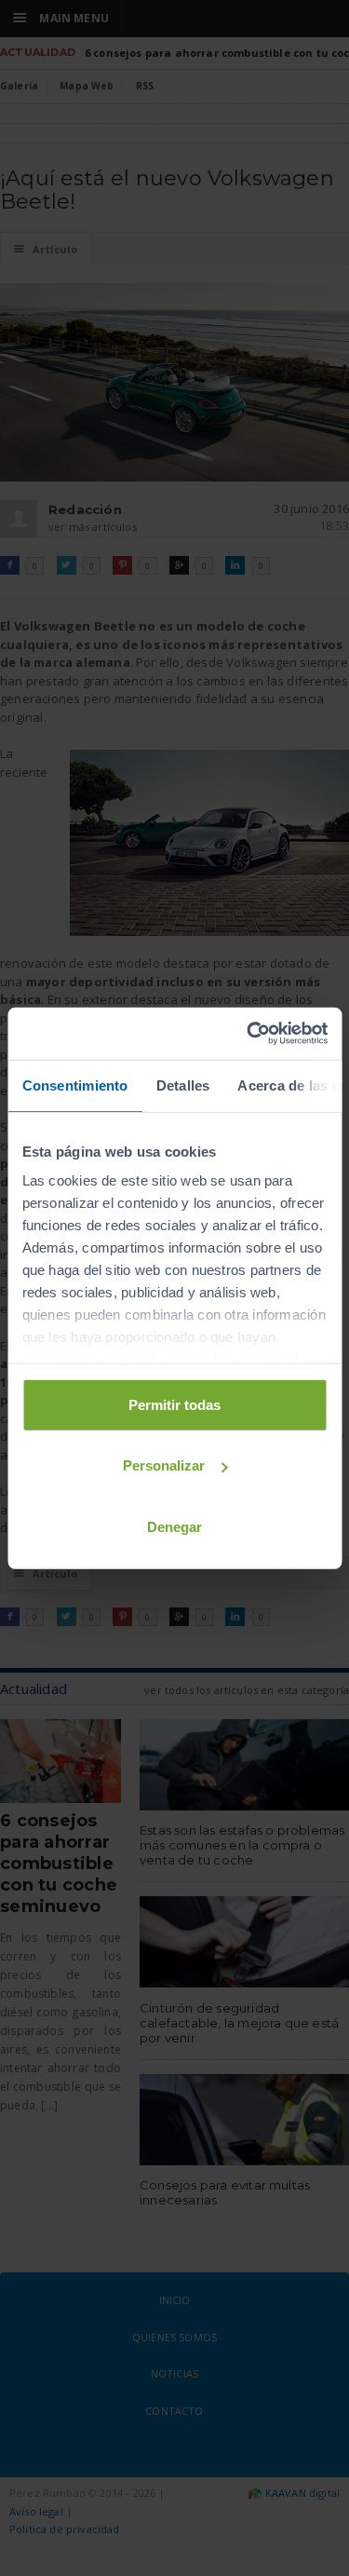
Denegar (174, 1526)
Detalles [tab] (182, 1085)
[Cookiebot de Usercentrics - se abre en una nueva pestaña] (248, 1034)
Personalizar (164, 1465)
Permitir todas (174, 1404)
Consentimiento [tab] (74, 1085)
